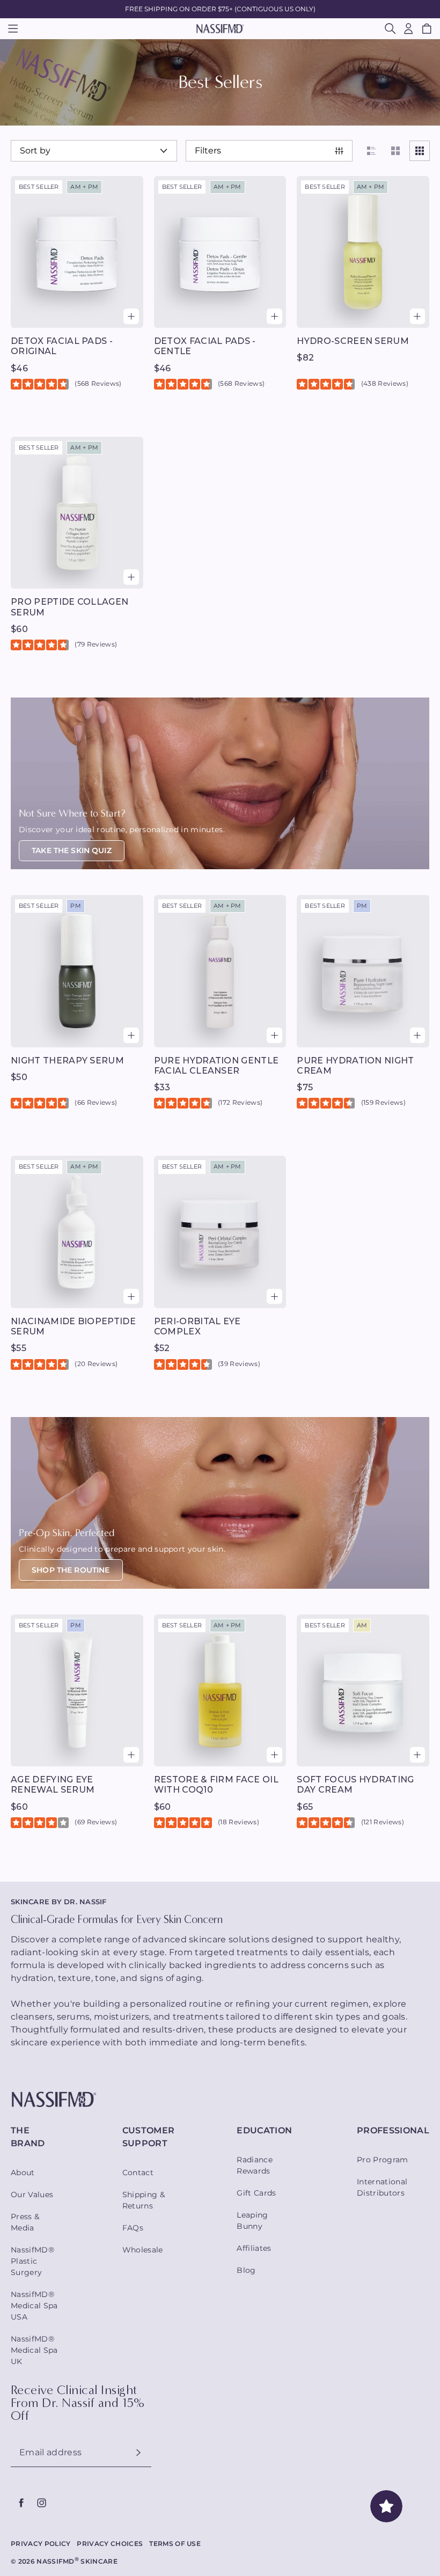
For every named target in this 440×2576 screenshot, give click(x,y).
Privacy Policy (41, 2544)
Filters (208, 151)
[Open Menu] (13, 28)
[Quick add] (131, 316)
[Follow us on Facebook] (21, 2503)
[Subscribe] (138, 2453)
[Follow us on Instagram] (41, 2503)
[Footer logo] (220, 2100)
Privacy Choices (110, 2544)
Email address (50, 2453)
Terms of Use (175, 2544)
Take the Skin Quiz (72, 850)
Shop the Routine (71, 1570)
